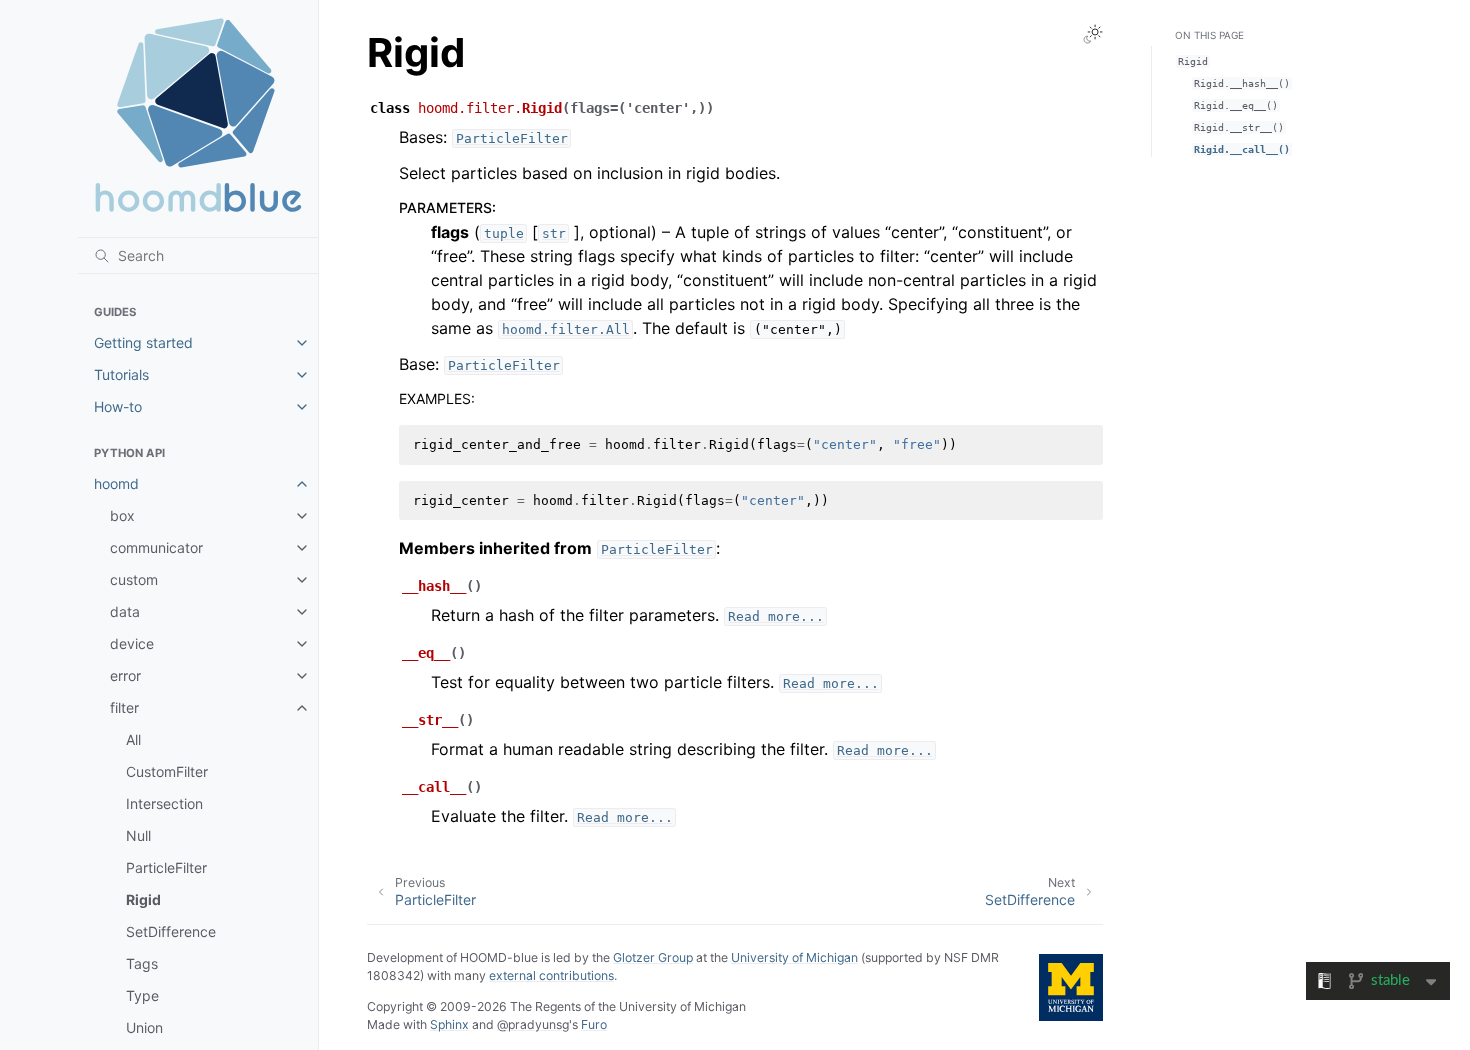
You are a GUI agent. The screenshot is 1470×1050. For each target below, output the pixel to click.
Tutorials (121, 374)
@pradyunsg (533, 1024)
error (125, 675)
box (122, 515)
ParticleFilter (166, 867)
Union (144, 1027)
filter (124, 707)
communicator (156, 547)
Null (138, 835)
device (132, 643)
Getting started (143, 342)
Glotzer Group (653, 957)
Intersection (164, 803)
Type (142, 995)
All (133, 739)
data (125, 611)
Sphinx (449, 1024)
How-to (118, 406)
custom (134, 579)
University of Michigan (794, 957)
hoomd (116, 483)
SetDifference (171, 931)
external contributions (551, 975)
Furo (594, 1024)
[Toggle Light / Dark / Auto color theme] (1093, 34)
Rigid (143, 899)
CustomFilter (167, 771)
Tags (142, 963)
